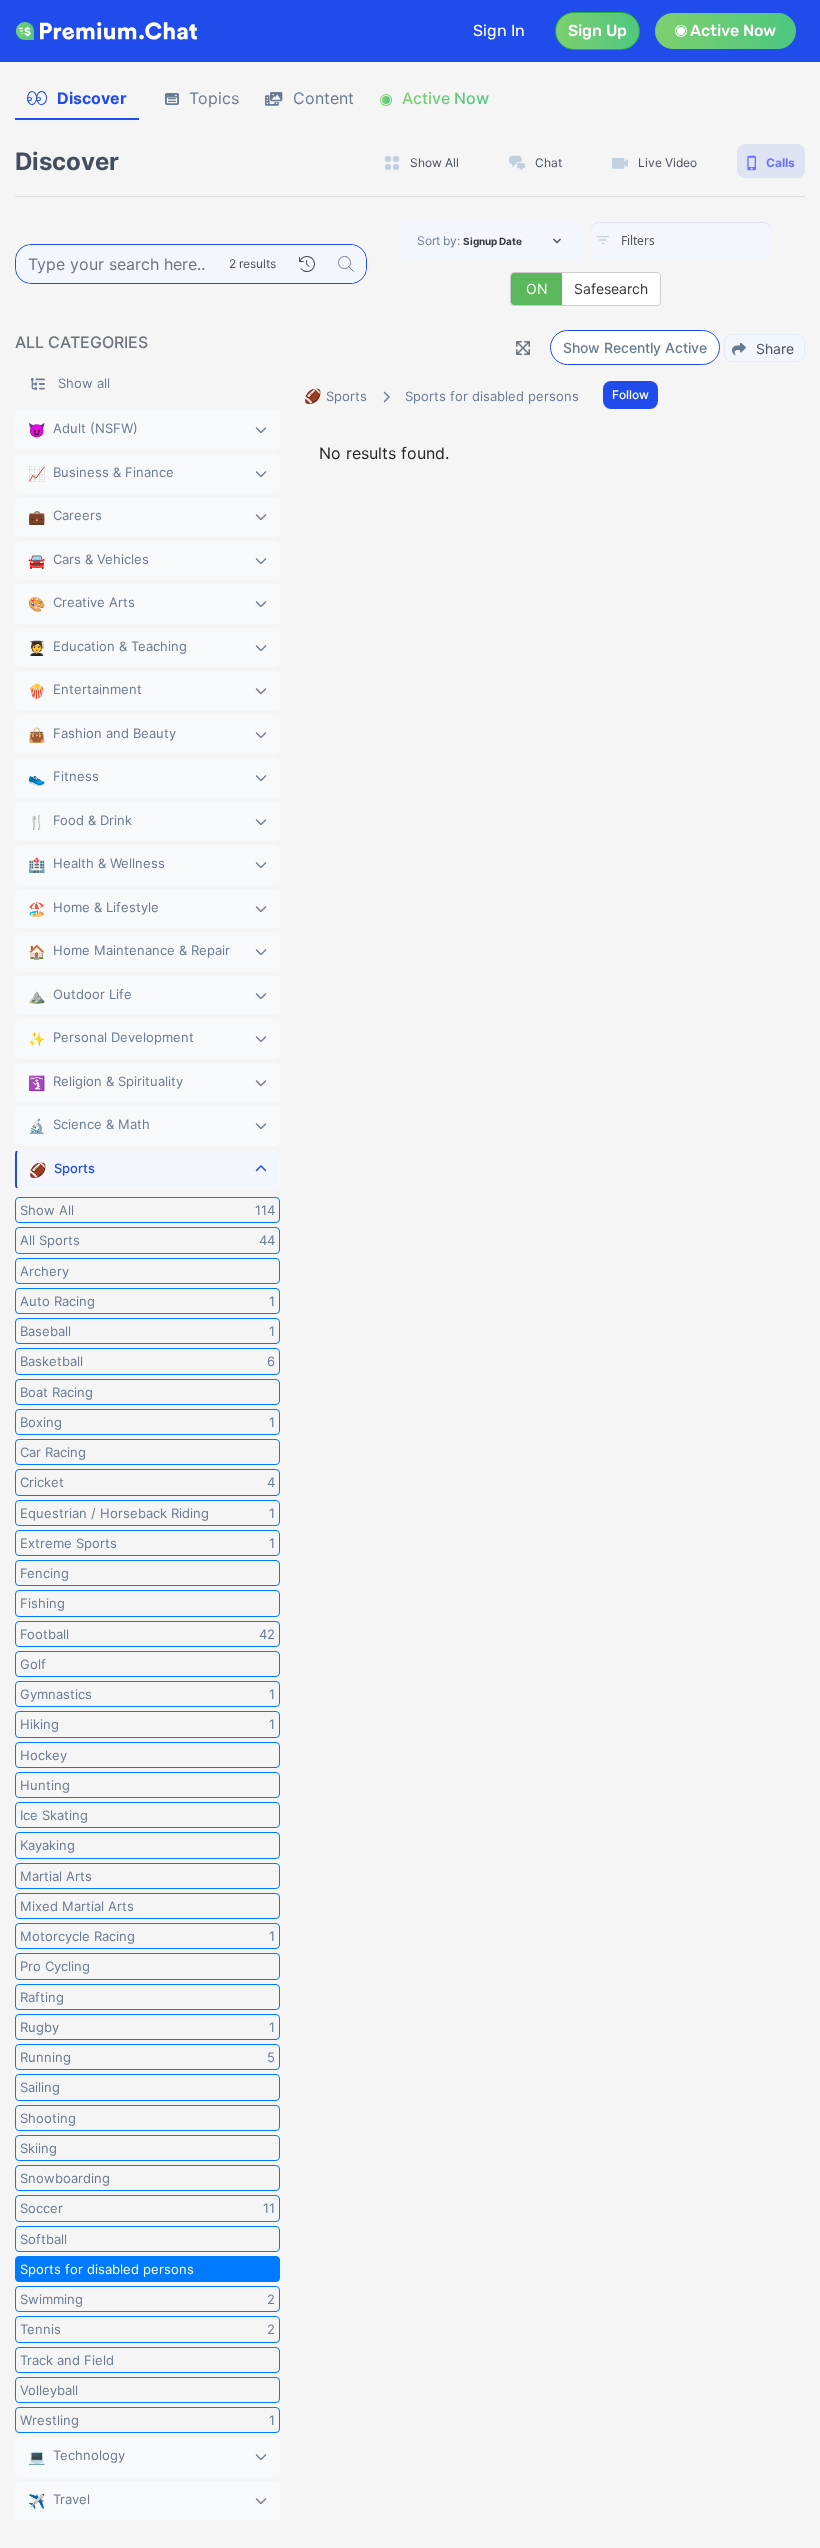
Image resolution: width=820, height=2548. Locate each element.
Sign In (499, 30)
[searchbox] (711, 241)
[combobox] (681, 242)
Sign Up (597, 30)
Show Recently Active (635, 347)
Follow (630, 394)
